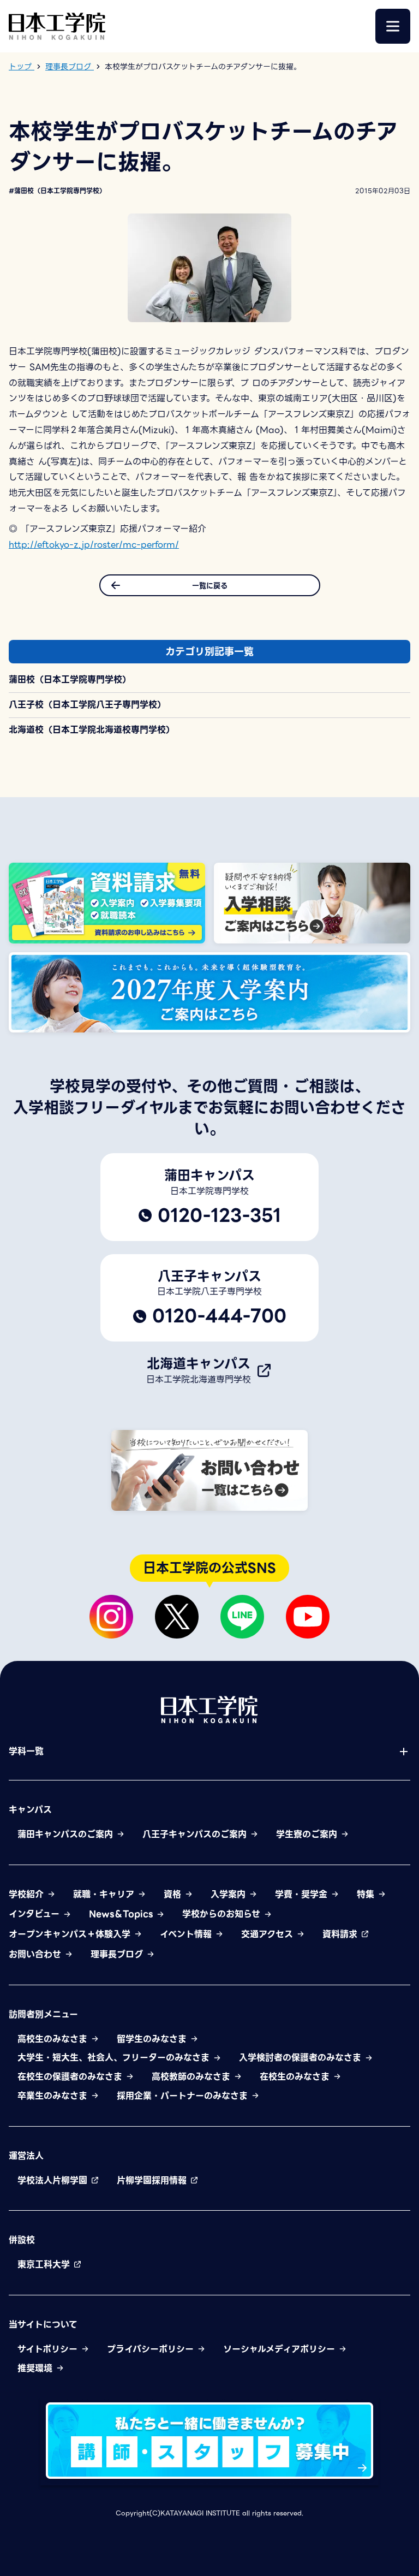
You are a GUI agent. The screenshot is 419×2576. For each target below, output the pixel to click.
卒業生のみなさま (54, 2096)
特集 (367, 1895)
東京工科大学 (45, 2265)
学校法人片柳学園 (54, 2180)
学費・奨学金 (303, 1895)
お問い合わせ (37, 1955)
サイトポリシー (49, 2349)
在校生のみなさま (296, 2077)
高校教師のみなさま (193, 2077)
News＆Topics (122, 1914)
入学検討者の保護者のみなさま (302, 2058)
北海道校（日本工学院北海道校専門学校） (92, 730)
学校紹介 (28, 1895)
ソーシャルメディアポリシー (281, 2349)
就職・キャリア (105, 1895)
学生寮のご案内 (308, 1834)
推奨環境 (37, 2368)
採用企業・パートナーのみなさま (184, 2096)
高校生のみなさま (54, 2039)
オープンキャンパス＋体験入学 (71, 1934)
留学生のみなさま (153, 2039)
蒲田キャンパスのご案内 (67, 1834)
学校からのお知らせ (223, 1914)
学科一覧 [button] (26, 1752)
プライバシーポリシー (152, 2349)
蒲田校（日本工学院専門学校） (70, 679)
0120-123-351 (219, 1215)
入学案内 (230, 1895)
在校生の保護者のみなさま (71, 2077)
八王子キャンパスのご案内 (196, 1834)
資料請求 (342, 1934)
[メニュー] (393, 26)
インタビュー (36, 1914)
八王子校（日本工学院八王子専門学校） (87, 705)
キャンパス (30, 1810)
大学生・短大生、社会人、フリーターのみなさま (115, 2058)
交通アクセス (269, 1934)
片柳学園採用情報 (153, 2180)
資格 (174, 1895)
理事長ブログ (118, 1955)
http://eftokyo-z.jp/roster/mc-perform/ (94, 545)
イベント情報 (187, 1934)
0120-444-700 (219, 1316)
